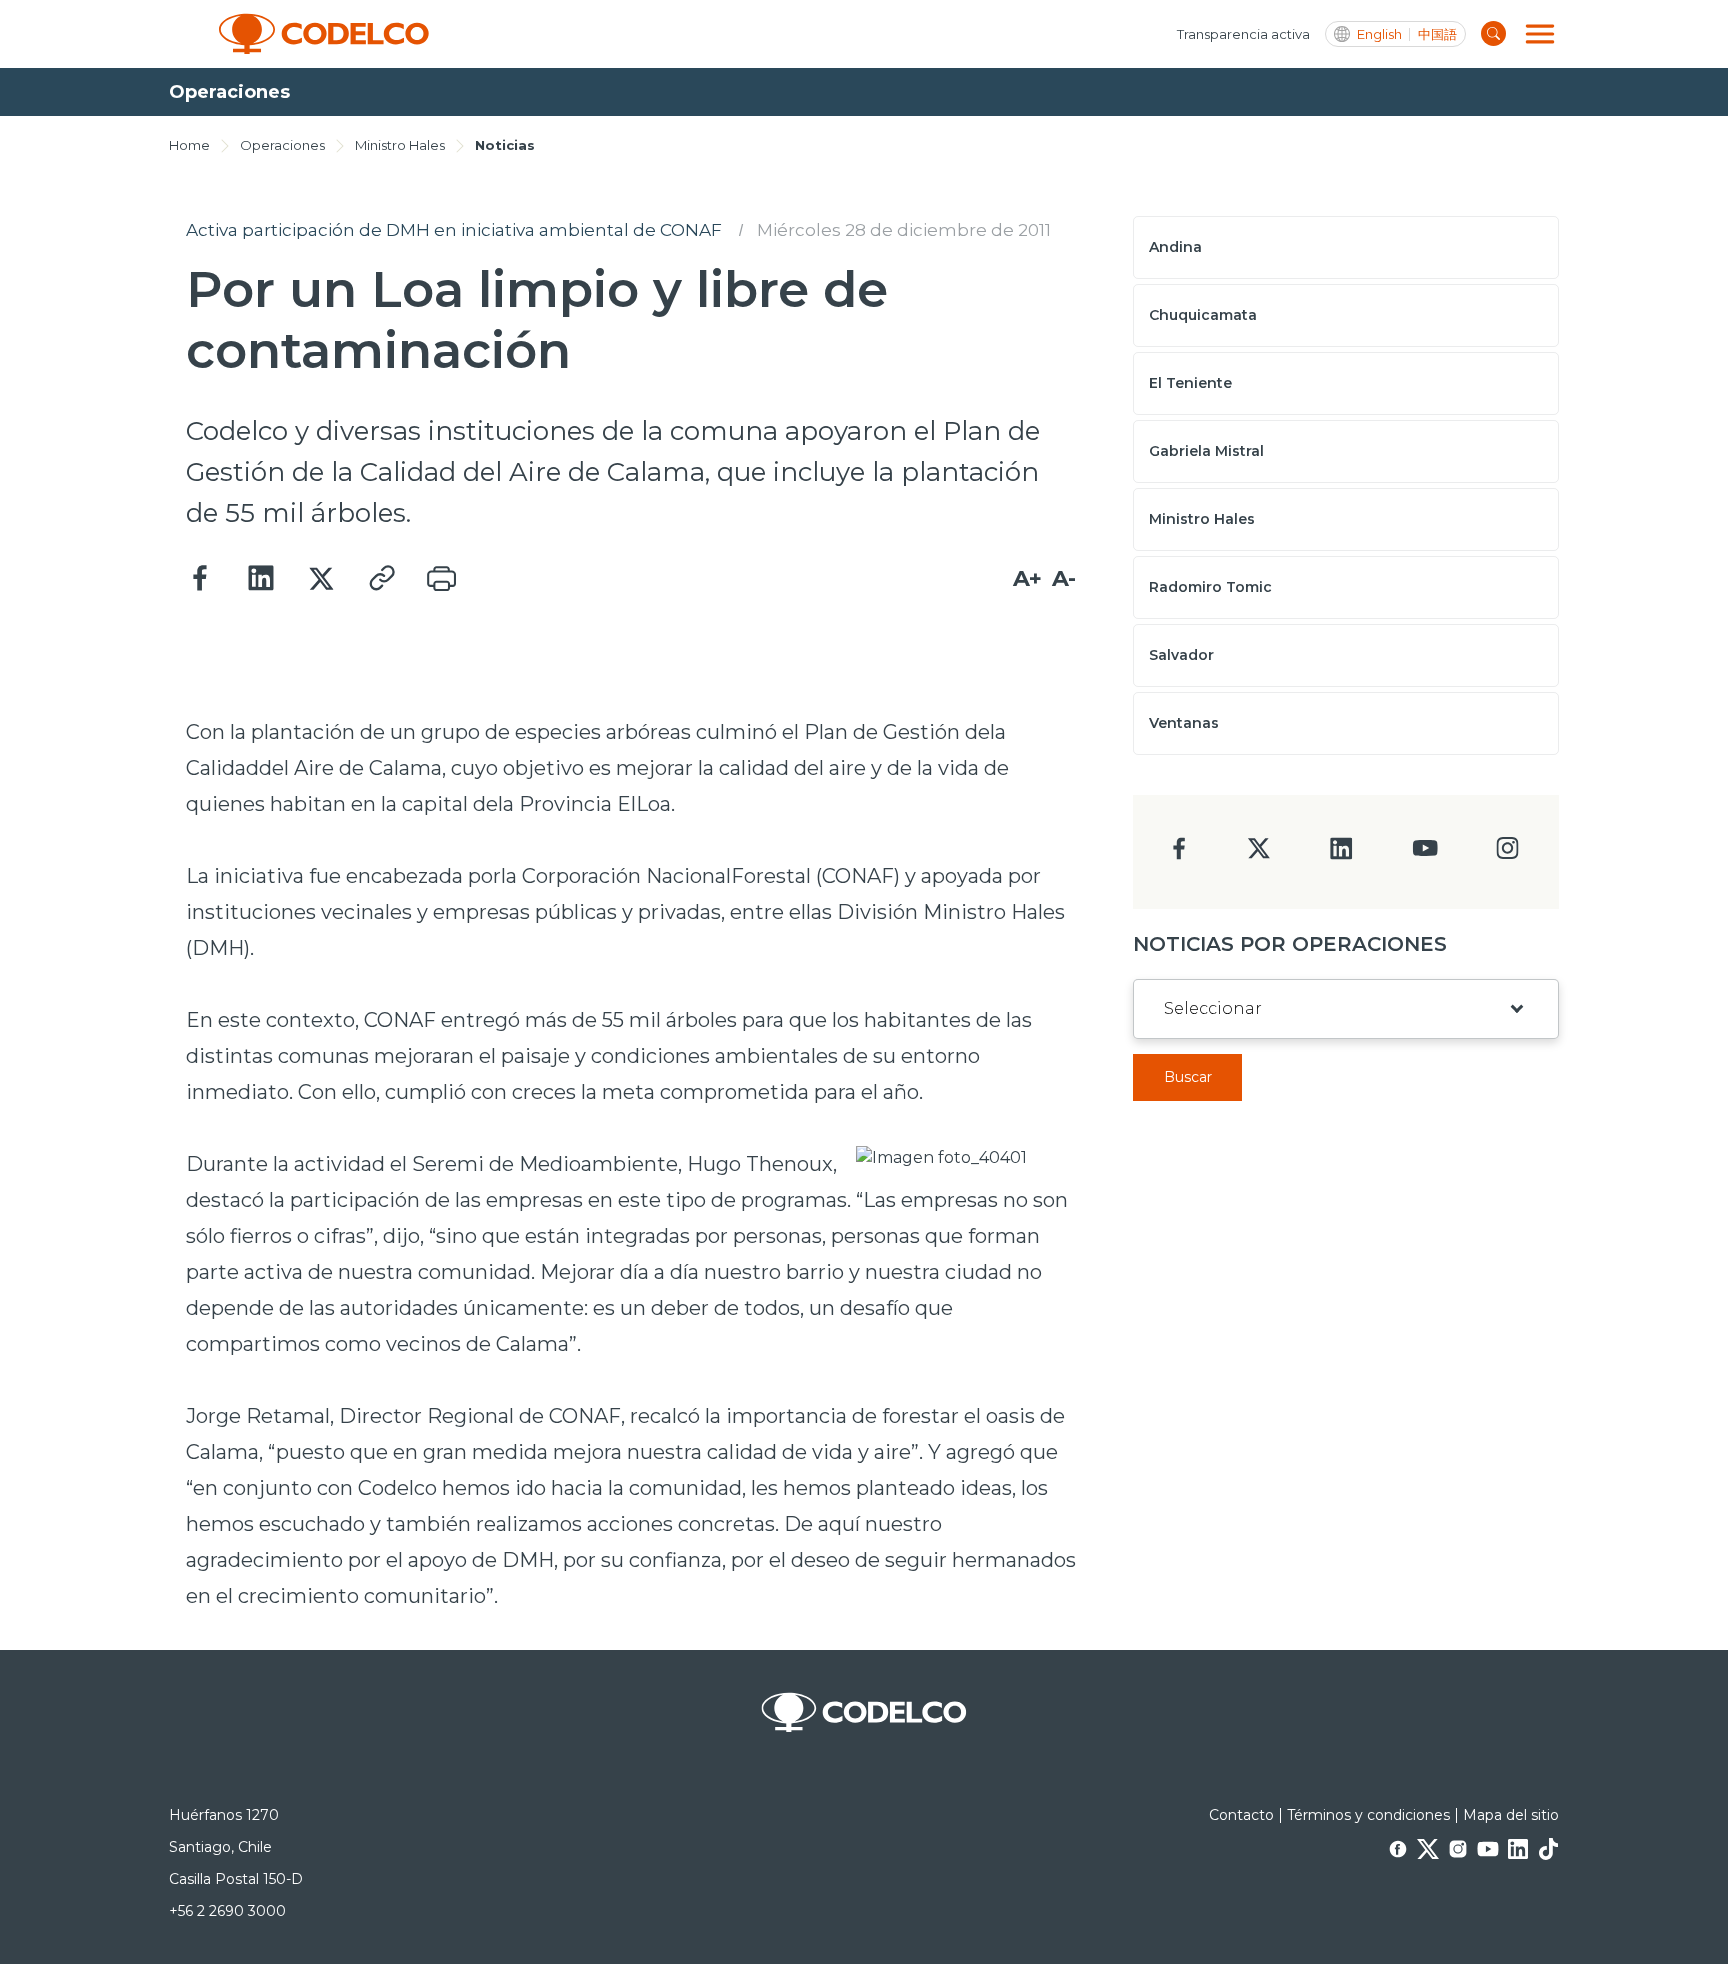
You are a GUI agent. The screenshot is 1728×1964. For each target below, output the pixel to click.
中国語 (1437, 34)
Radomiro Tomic (1210, 587)
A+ (1027, 578)
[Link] (381, 579)
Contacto (1241, 1815)
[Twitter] (321, 579)
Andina (1175, 247)
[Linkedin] (261, 579)
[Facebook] (201, 579)
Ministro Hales (400, 145)
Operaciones (282, 145)
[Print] (441, 579)
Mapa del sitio (1511, 1815)
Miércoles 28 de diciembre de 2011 (904, 230)
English (1379, 34)
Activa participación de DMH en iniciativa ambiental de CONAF (454, 230)
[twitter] (1258, 856)
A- (1064, 578)
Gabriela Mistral (1206, 451)
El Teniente (1190, 383)
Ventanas (1184, 723)
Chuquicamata (1203, 315)
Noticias (505, 145)
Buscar (1188, 1077)
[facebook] (1179, 854)
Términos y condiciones (1368, 1815)
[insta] (1507, 853)
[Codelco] (324, 34)
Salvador (1181, 655)
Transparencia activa (1243, 34)
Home (189, 145)
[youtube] (1425, 854)
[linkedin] (1341, 854)
